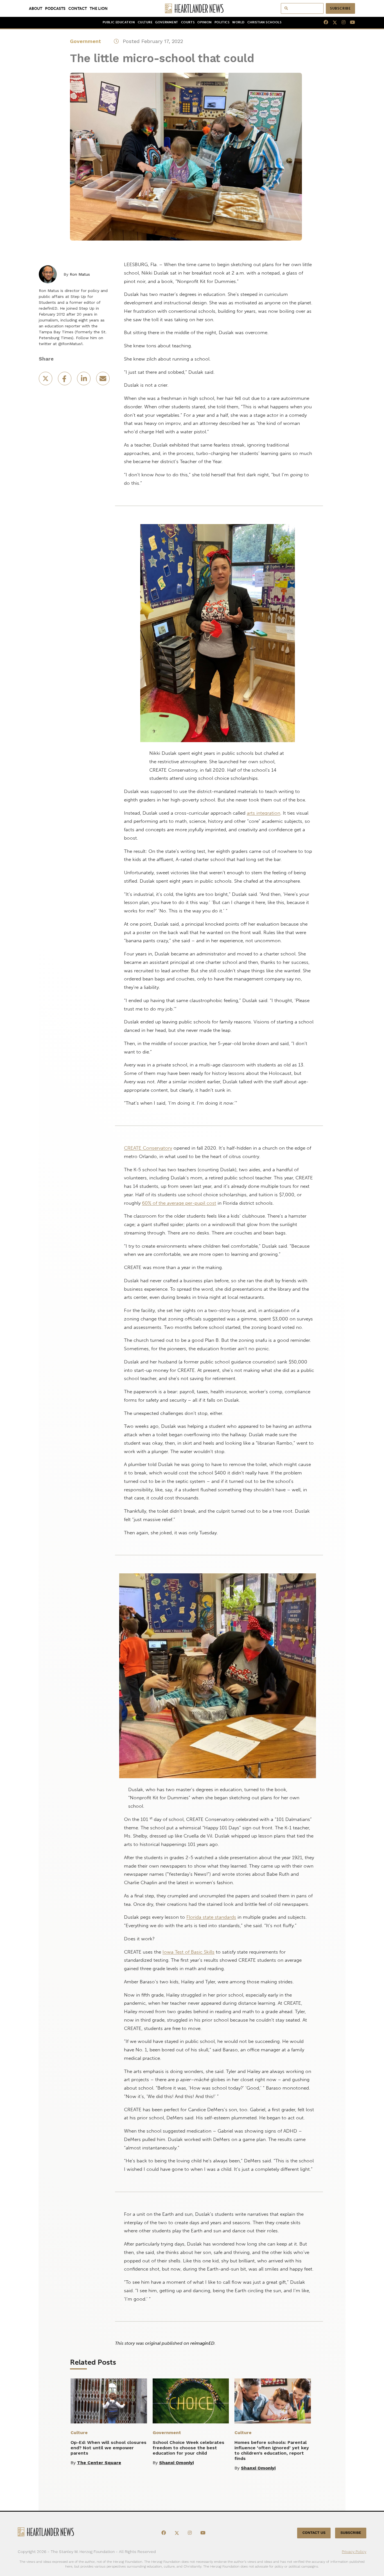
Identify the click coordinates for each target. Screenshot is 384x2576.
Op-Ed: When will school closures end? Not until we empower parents (109, 2448)
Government (167, 22)
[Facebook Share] (65, 380)
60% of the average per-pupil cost (179, 1203)
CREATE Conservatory (148, 1148)
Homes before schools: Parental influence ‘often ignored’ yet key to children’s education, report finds (272, 2450)
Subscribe (340, 8)
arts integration (264, 813)
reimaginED (202, 2343)
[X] (333, 22)
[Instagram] (341, 22)
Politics (222, 22)
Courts (188, 22)
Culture (145, 22)
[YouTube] (350, 22)
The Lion (99, 8)
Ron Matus (80, 274)
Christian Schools (264, 22)
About (36, 8)
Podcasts (55, 8)
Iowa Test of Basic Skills (188, 1952)
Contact (78, 8)
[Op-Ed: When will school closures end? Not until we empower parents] (109, 2401)
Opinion (205, 22)
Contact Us (314, 2533)
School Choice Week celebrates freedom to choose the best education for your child (188, 2448)
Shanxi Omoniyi (176, 2463)
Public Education (119, 22)
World (238, 22)
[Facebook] (324, 22)
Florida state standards (211, 1917)
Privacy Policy (354, 2552)
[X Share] (46, 380)
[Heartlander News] (192, 8)
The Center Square (99, 2463)
